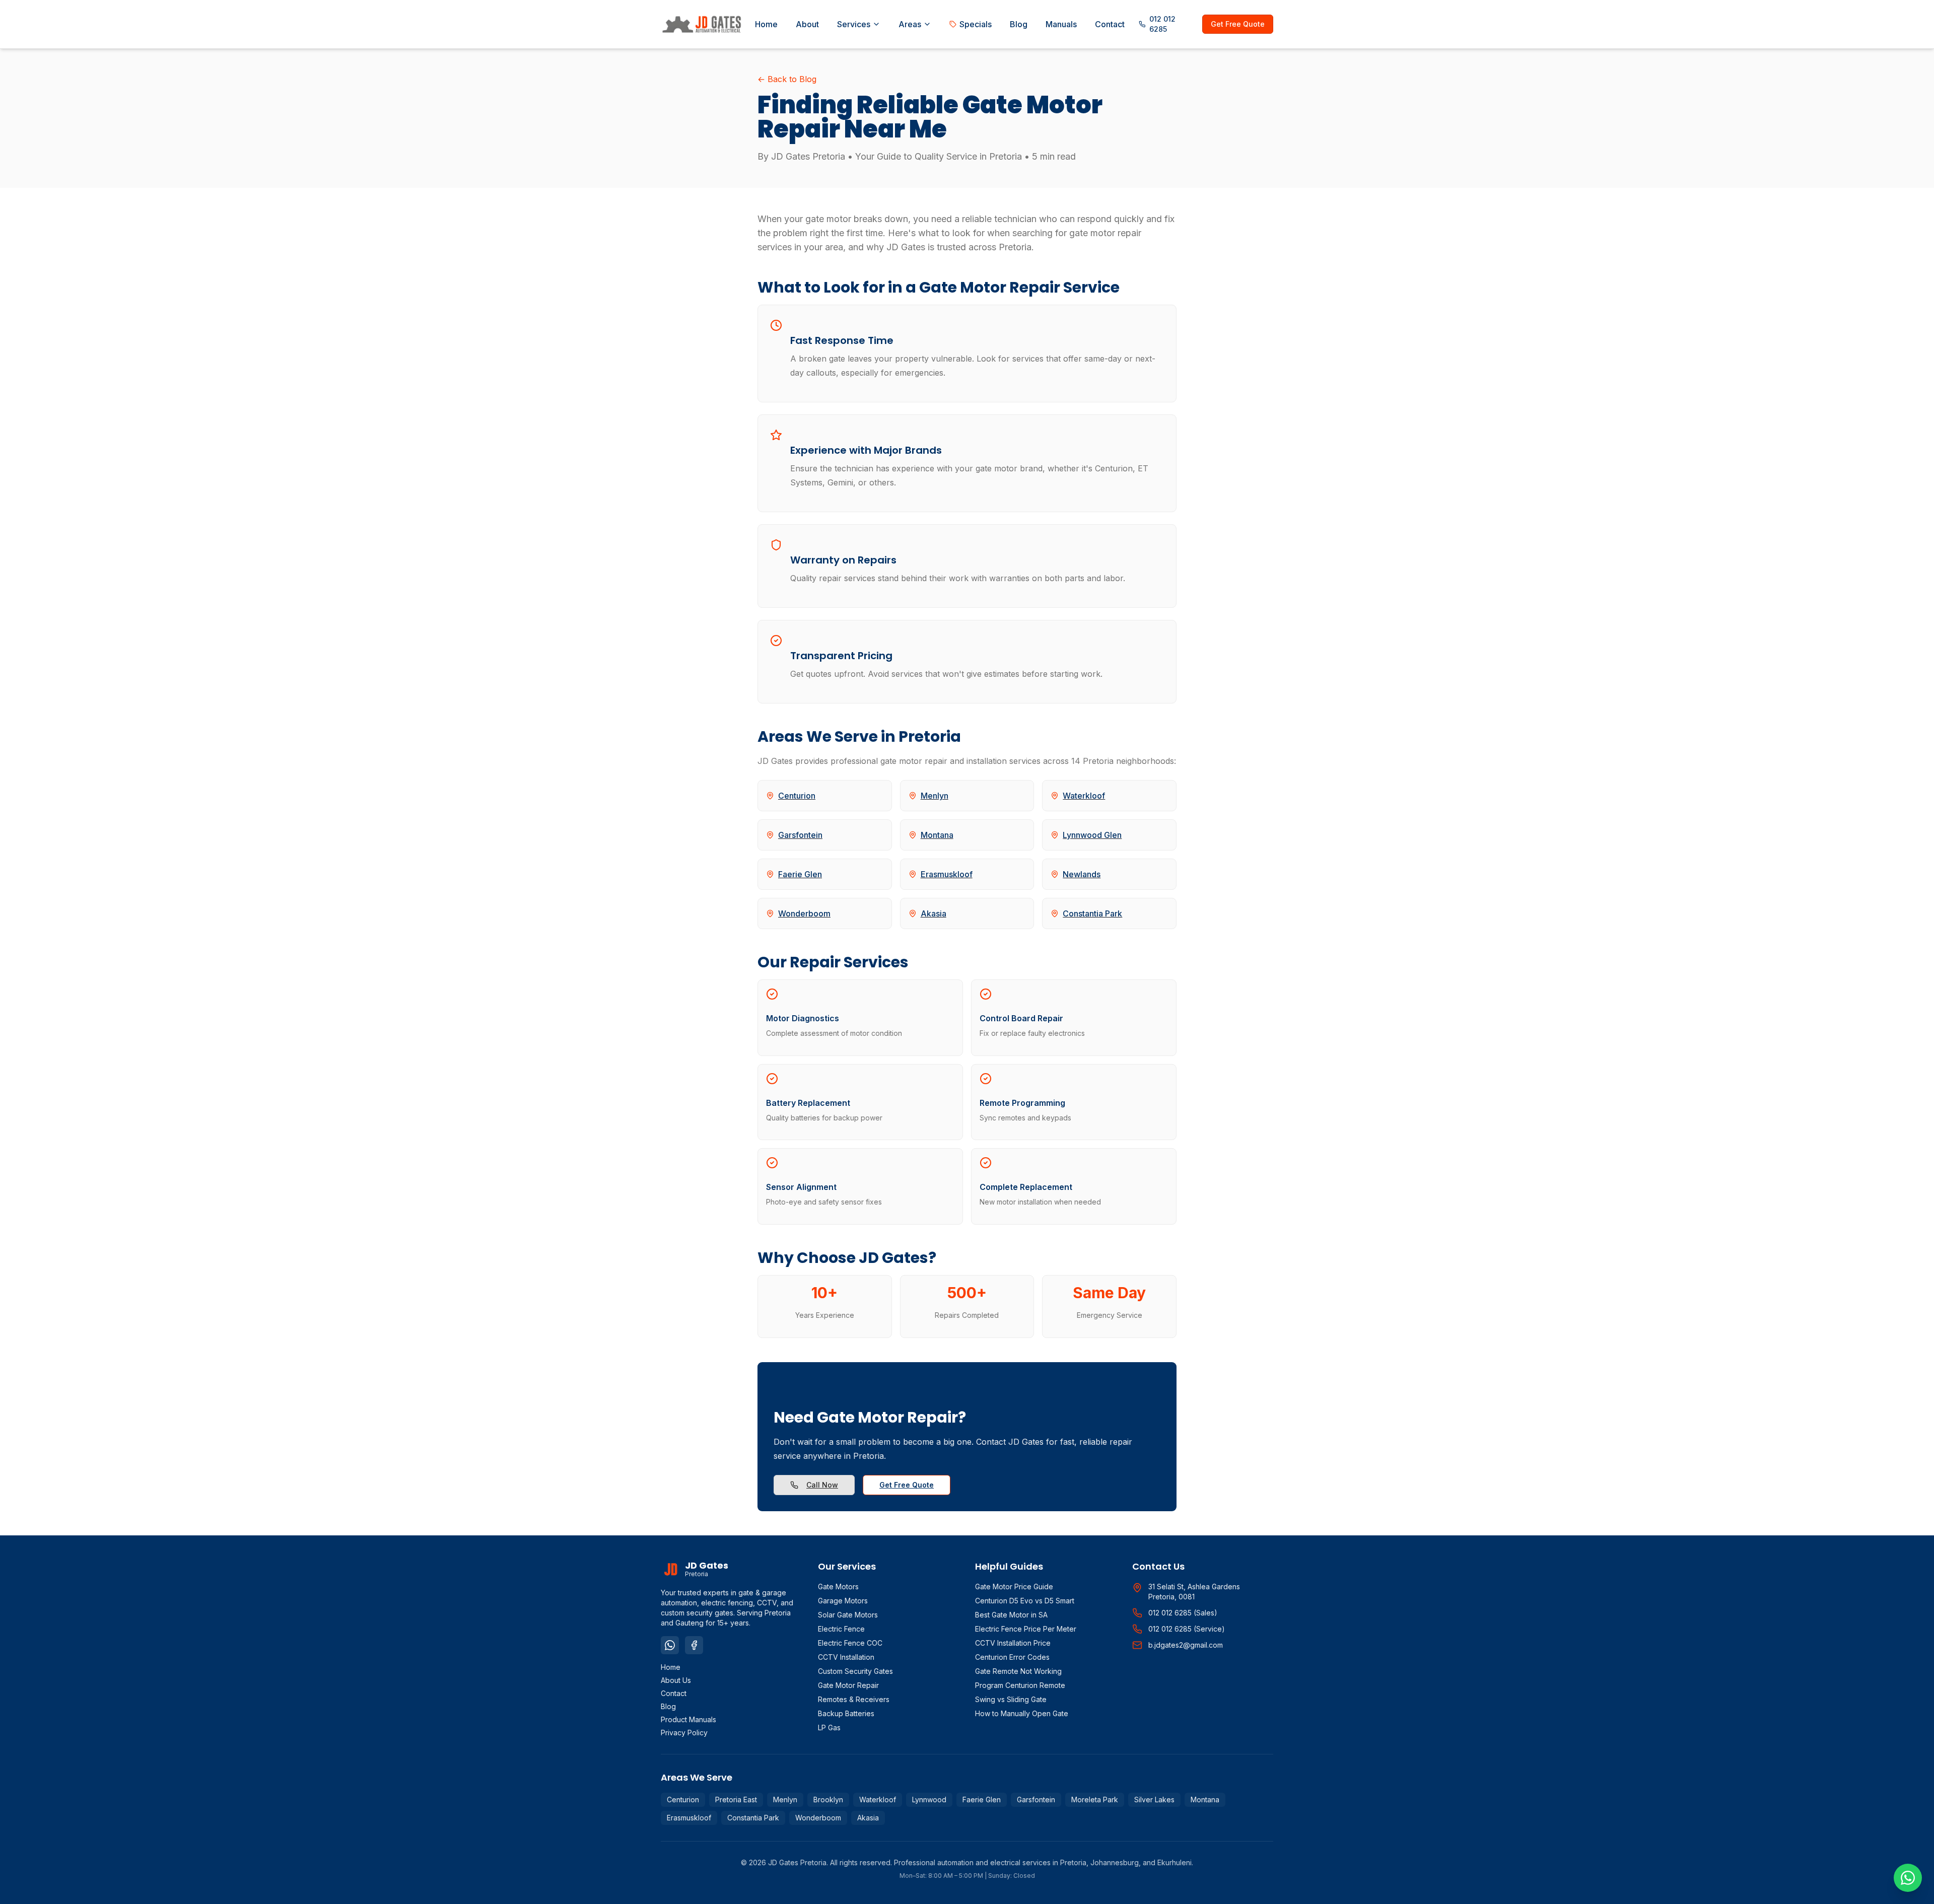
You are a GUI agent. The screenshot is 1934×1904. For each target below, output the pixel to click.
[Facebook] (694, 1645)
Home (766, 24)
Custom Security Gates (855, 1671)
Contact (1110, 24)
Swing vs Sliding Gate (1011, 1699)
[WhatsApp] (670, 1645)
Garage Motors (843, 1601)
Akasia (868, 1818)
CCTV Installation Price (1013, 1643)
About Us (676, 1680)
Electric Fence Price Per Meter (1026, 1629)
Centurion (683, 1800)
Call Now (822, 1485)
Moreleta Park (1095, 1800)
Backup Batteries (846, 1713)
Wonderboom (818, 1818)
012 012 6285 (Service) (1187, 1629)
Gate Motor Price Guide (1014, 1586)
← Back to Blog (787, 79)
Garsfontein (1036, 1800)
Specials (976, 24)
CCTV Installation (846, 1657)
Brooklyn (828, 1800)
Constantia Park (753, 1818)
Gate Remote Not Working (1018, 1671)
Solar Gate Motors (848, 1615)
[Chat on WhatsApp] (1908, 1878)
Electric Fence (841, 1629)
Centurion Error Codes (1012, 1657)
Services (854, 24)
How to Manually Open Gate (1022, 1713)
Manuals (1061, 24)
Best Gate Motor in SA (1011, 1615)
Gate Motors (838, 1586)
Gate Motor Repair (848, 1685)
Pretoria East (736, 1800)
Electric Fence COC (850, 1643)
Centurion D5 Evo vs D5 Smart (1025, 1601)
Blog (1019, 24)
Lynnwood (929, 1800)
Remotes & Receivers (854, 1699)
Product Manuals (688, 1719)
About (807, 24)
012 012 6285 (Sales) (1183, 1613)
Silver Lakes (1154, 1800)
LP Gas (829, 1727)
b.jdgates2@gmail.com (1186, 1645)
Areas (910, 24)
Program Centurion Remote (1020, 1685)
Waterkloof (878, 1800)
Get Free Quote (1238, 24)
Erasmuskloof (689, 1818)
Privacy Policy (684, 1733)
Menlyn (785, 1800)
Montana (1205, 1800)
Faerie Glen (982, 1800)
